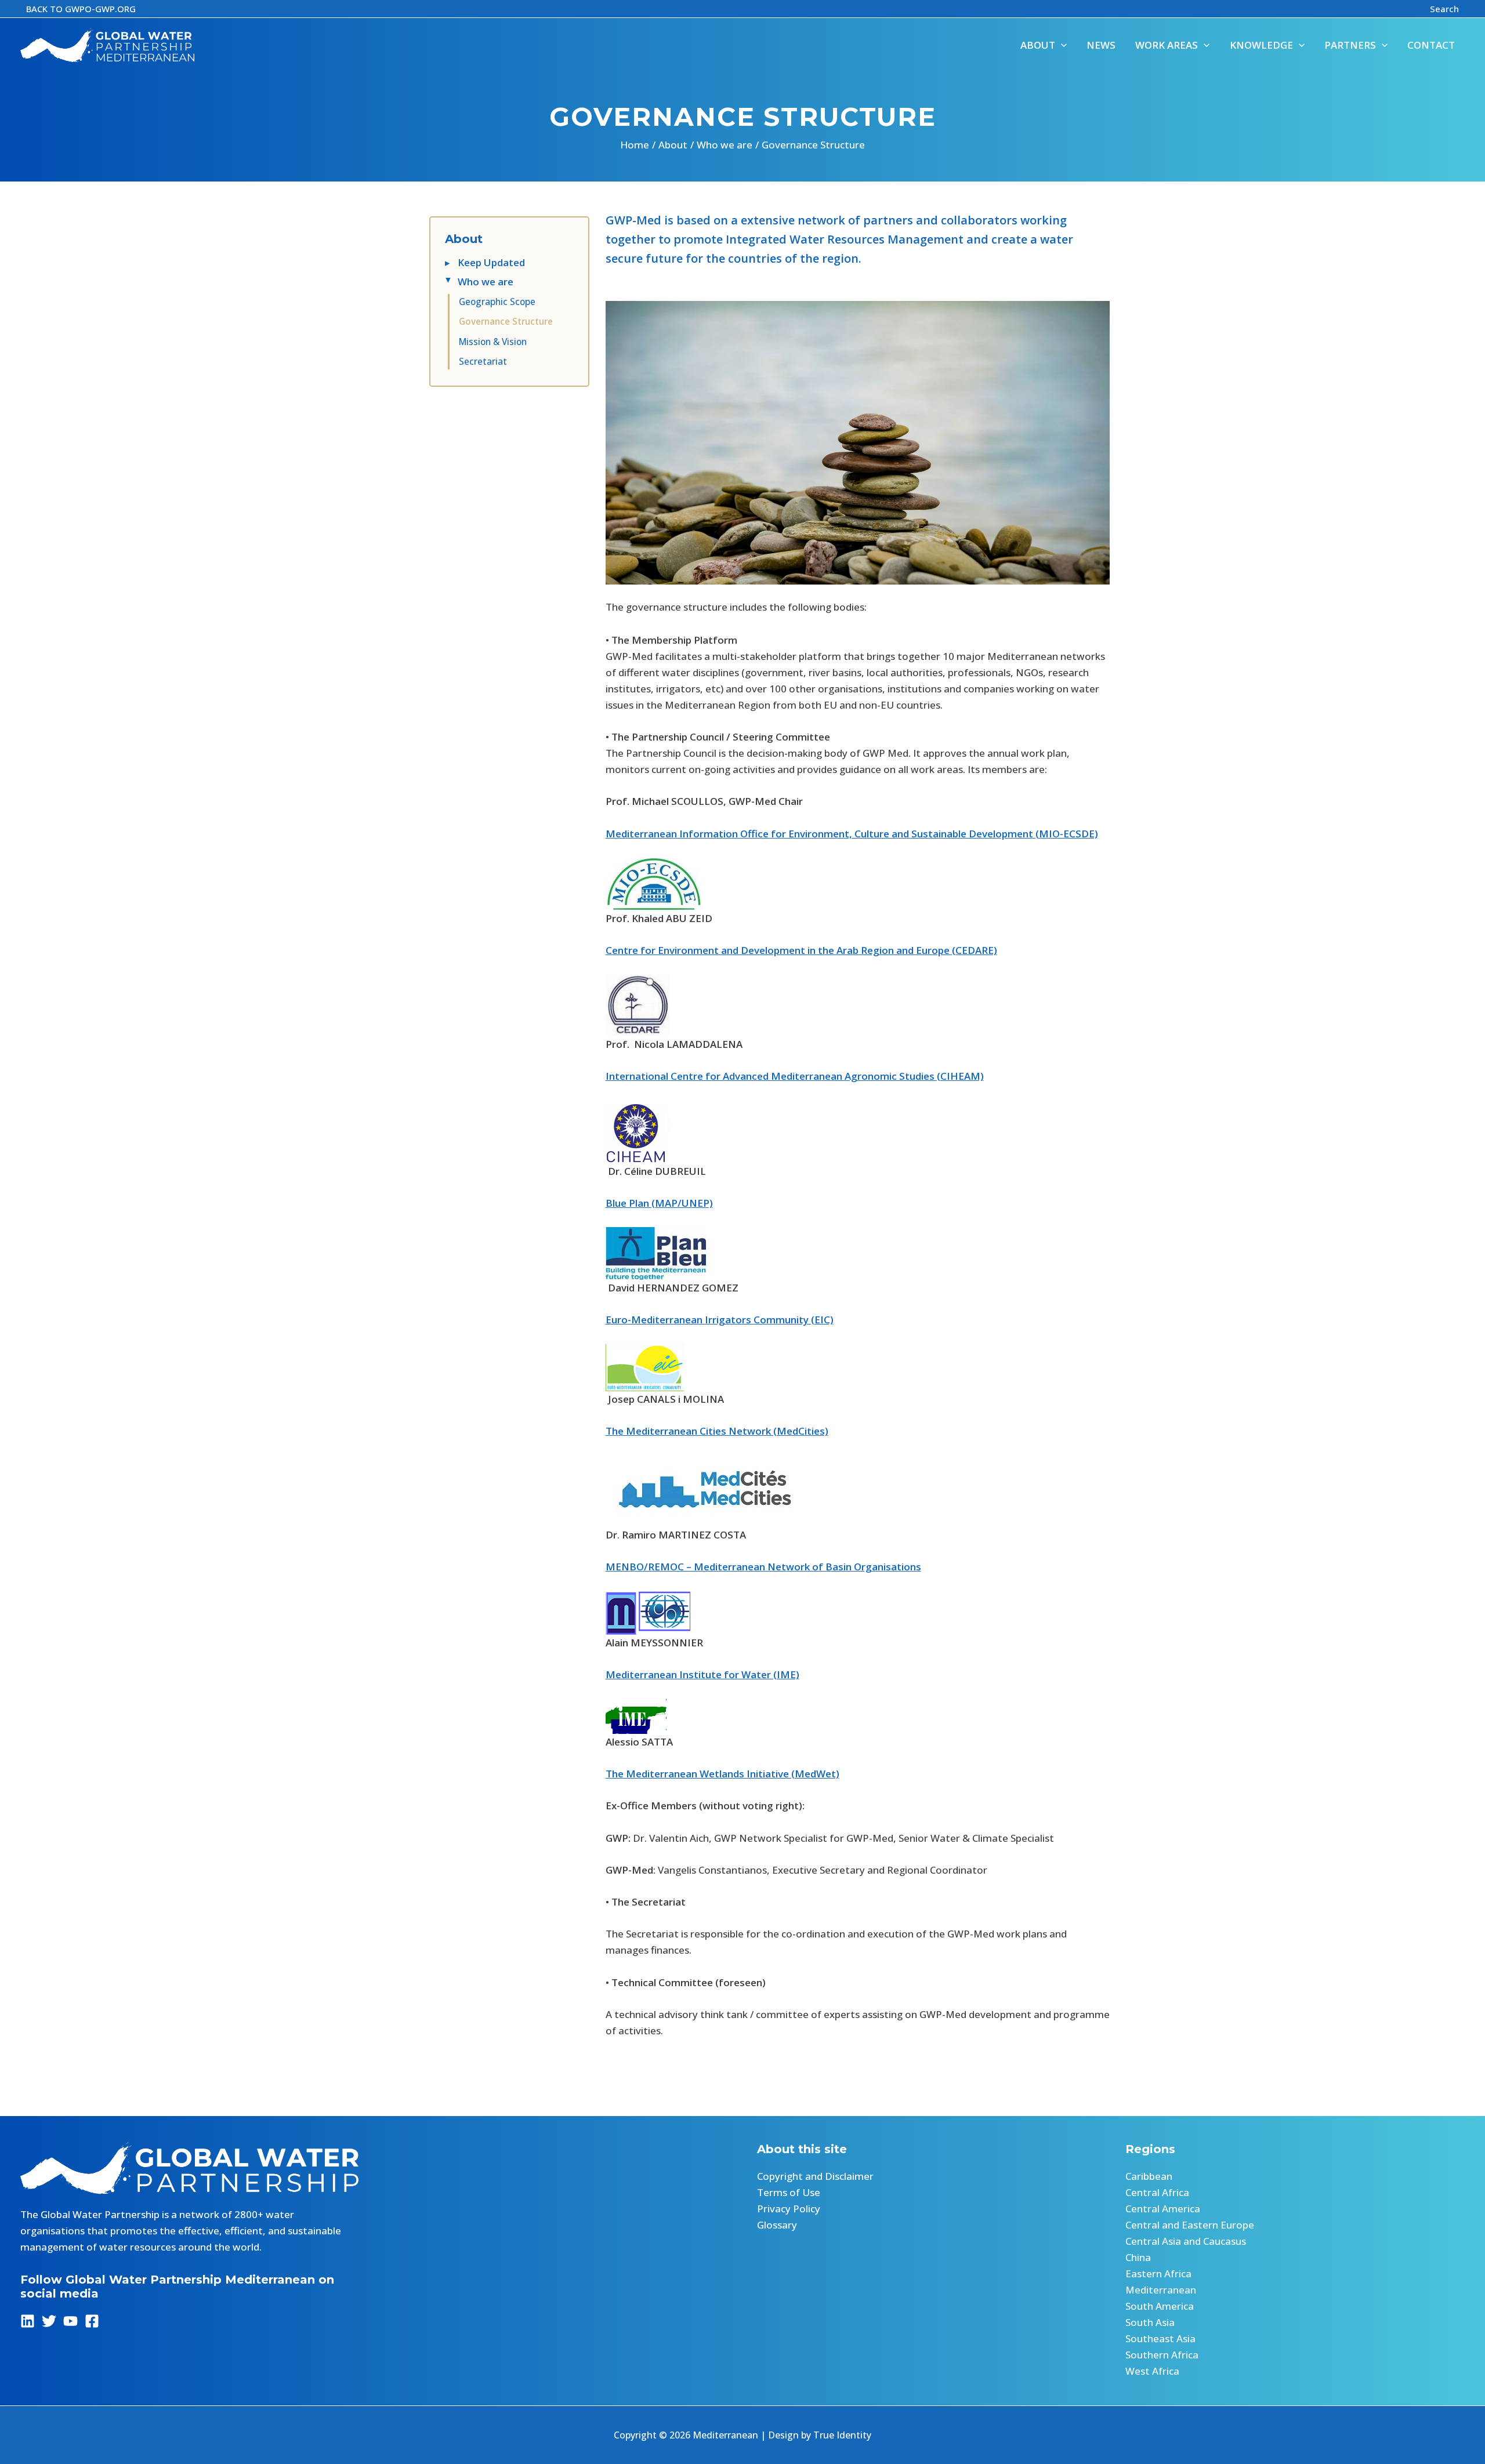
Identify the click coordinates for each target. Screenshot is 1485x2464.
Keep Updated (491, 262)
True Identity (842, 2435)
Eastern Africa (1158, 2274)
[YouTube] (70, 2321)
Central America (1163, 2209)
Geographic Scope (497, 302)
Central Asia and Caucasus (1186, 2241)
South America (1160, 2306)
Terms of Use (789, 2192)
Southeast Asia (1160, 2338)
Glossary (777, 2225)
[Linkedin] (28, 2321)
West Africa (1152, 2371)
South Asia (1150, 2322)
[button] (81, 9)
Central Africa (1157, 2192)
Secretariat (483, 361)
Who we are (486, 282)
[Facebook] (92, 2321)
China (1138, 2257)
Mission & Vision (493, 342)
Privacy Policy (789, 2209)
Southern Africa (1162, 2355)
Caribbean (1149, 2176)
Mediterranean (1161, 2290)
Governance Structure (506, 321)
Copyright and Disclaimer (815, 2176)
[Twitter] (49, 2321)
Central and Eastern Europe (1190, 2225)
